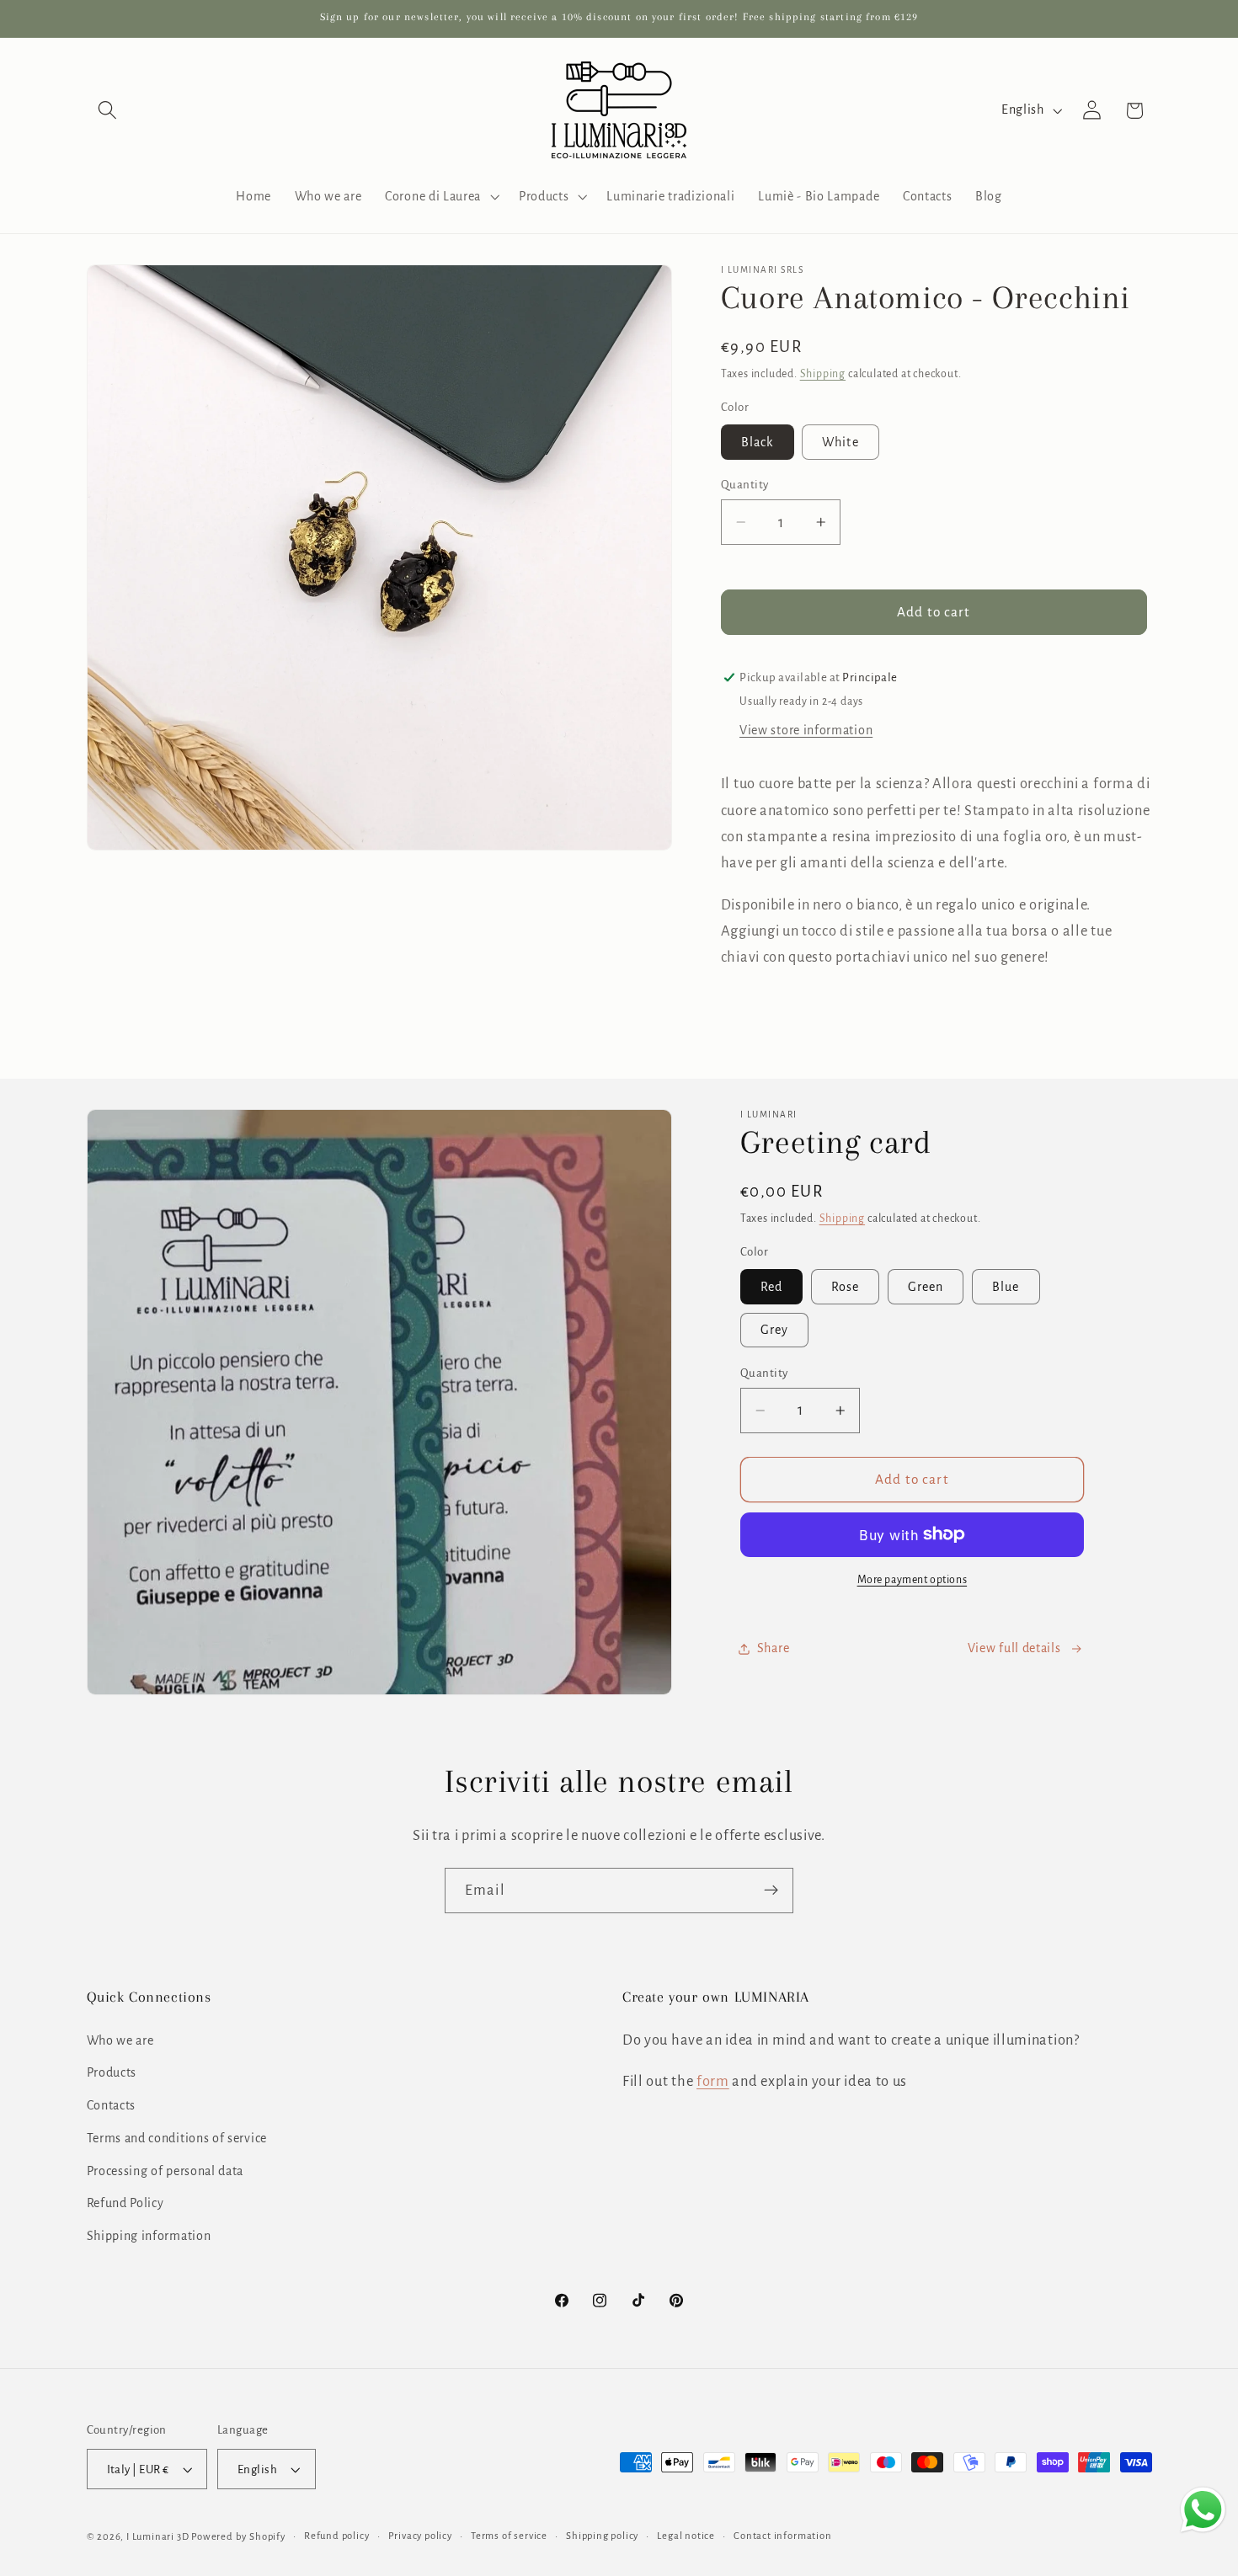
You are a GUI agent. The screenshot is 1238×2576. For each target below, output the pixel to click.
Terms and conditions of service (177, 2137)
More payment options (912, 1580)
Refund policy (336, 2536)
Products (112, 2072)
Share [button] (773, 1648)
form (713, 2081)
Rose (846, 1287)
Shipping (823, 374)
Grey (775, 1330)
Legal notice (686, 2536)
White (840, 442)
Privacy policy (420, 2536)
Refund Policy (125, 2203)
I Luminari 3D (157, 2537)
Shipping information (149, 2236)
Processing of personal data (165, 2170)
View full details (1014, 1648)
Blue (1006, 1287)
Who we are (120, 2040)
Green (926, 1287)
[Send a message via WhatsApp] (1203, 2510)
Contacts (112, 2105)
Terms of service (509, 2536)
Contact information (782, 2536)
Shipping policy (602, 2536)
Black (758, 442)
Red (771, 1287)
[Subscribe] (771, 1891)
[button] (108, 111)
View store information (806, 730)
